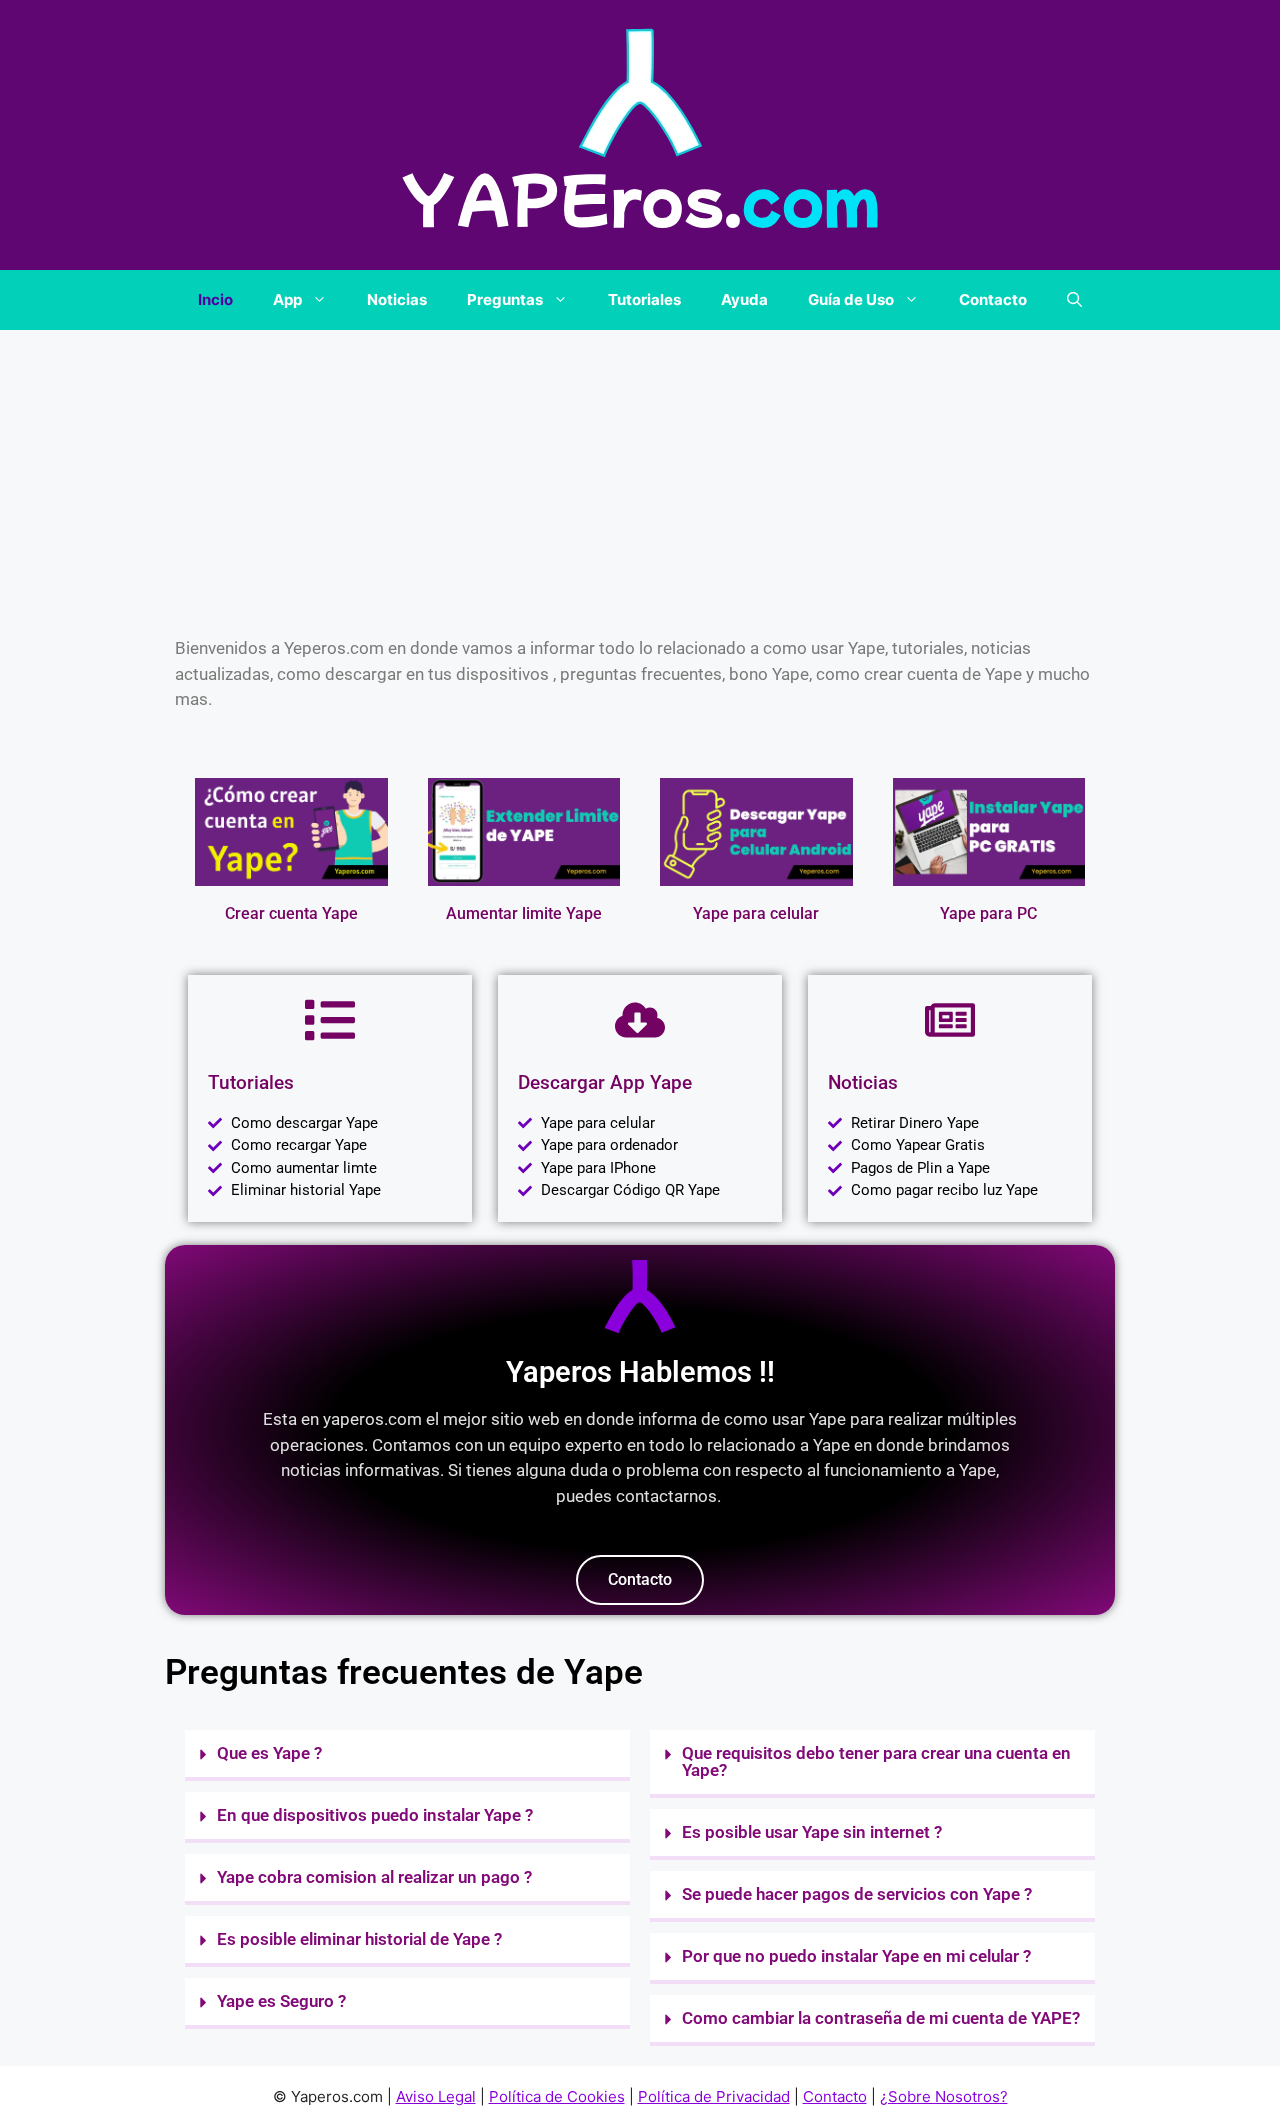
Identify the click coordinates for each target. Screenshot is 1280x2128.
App (287, 299)
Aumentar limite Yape (524, 913)
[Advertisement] (640, 478)
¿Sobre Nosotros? (944, 2096)
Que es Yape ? (269, 1753)
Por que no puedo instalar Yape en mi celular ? (856, 1956)
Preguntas (505, 299)
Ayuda (744, 299)
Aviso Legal (436, 2096)
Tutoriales (644, 299)
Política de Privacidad (714, 2096)
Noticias (397, 299)
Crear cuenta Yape (291, 913)
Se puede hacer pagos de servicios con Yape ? (857, 1894)
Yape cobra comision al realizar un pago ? (374, 1877)
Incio (215, 299)
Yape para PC (988, 913)
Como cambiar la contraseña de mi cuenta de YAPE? (881, 2018)
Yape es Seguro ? (281, 2001)
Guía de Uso (851, 299)
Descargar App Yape (605, 1082)
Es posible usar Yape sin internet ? (812, 1832)
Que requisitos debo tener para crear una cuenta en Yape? (876, 1761)
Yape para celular (756, 913)
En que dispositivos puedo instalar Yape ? (375, 1815)
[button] (1074, 300)
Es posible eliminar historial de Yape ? (359, 1939)
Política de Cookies (557, 2096)
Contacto (993, 299)
